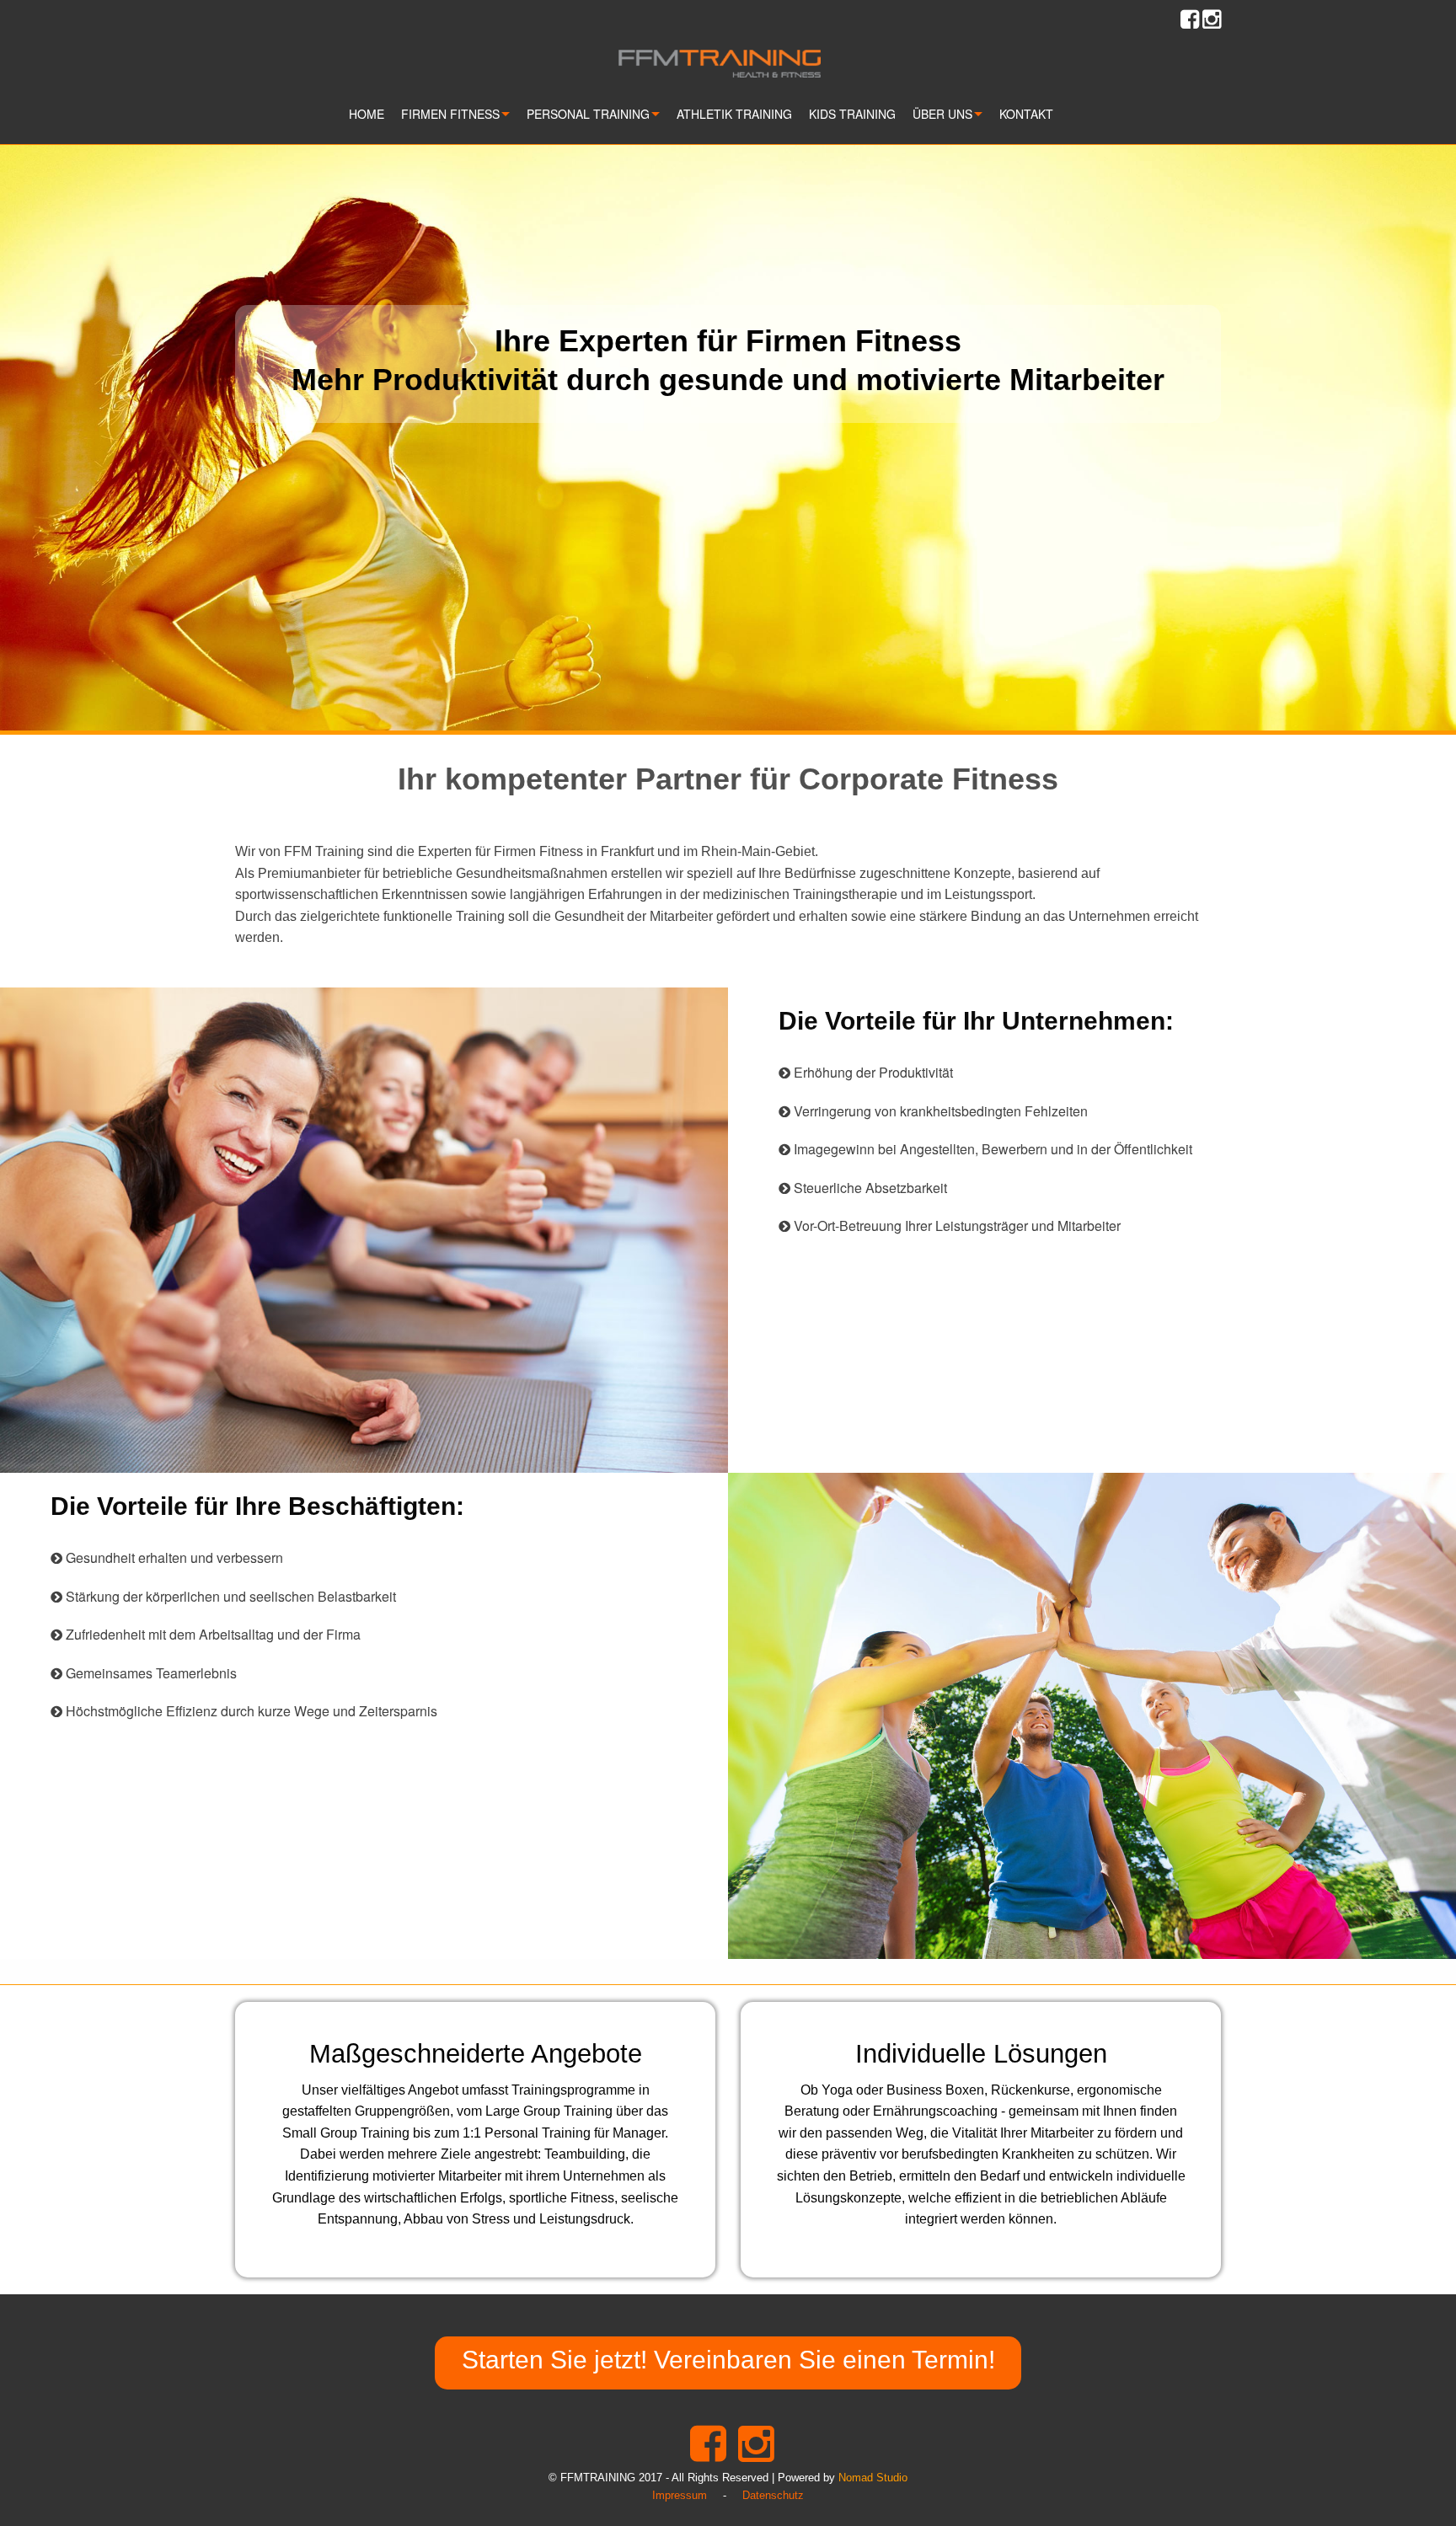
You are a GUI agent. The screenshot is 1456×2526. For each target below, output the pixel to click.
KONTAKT (1026, 114)
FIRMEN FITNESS (450, 114)
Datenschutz (773, 2495)
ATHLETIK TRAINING (734, 114)
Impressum (680, 2495)
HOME (367, 114)
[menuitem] (375, 118)
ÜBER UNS (942, 114)
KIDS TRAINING (852, 114)
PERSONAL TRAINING (588, 114)
